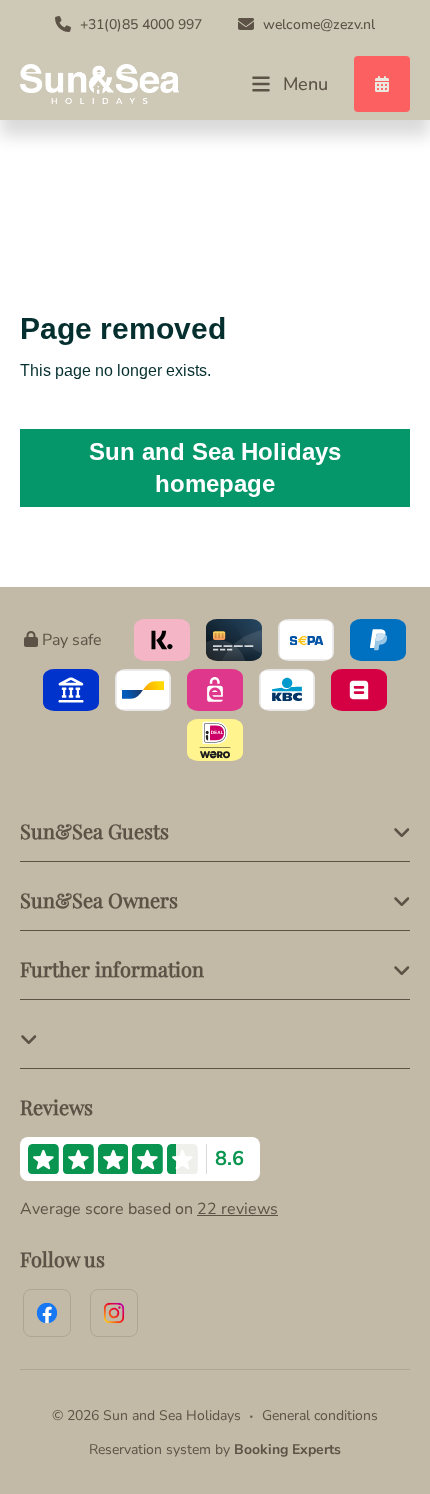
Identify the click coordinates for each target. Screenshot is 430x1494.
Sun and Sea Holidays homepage (215, 467)
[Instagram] (114, 1313)
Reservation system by (215, 1449)
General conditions (320, 1415)
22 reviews (237, 1209)
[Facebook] (47, 1313)
